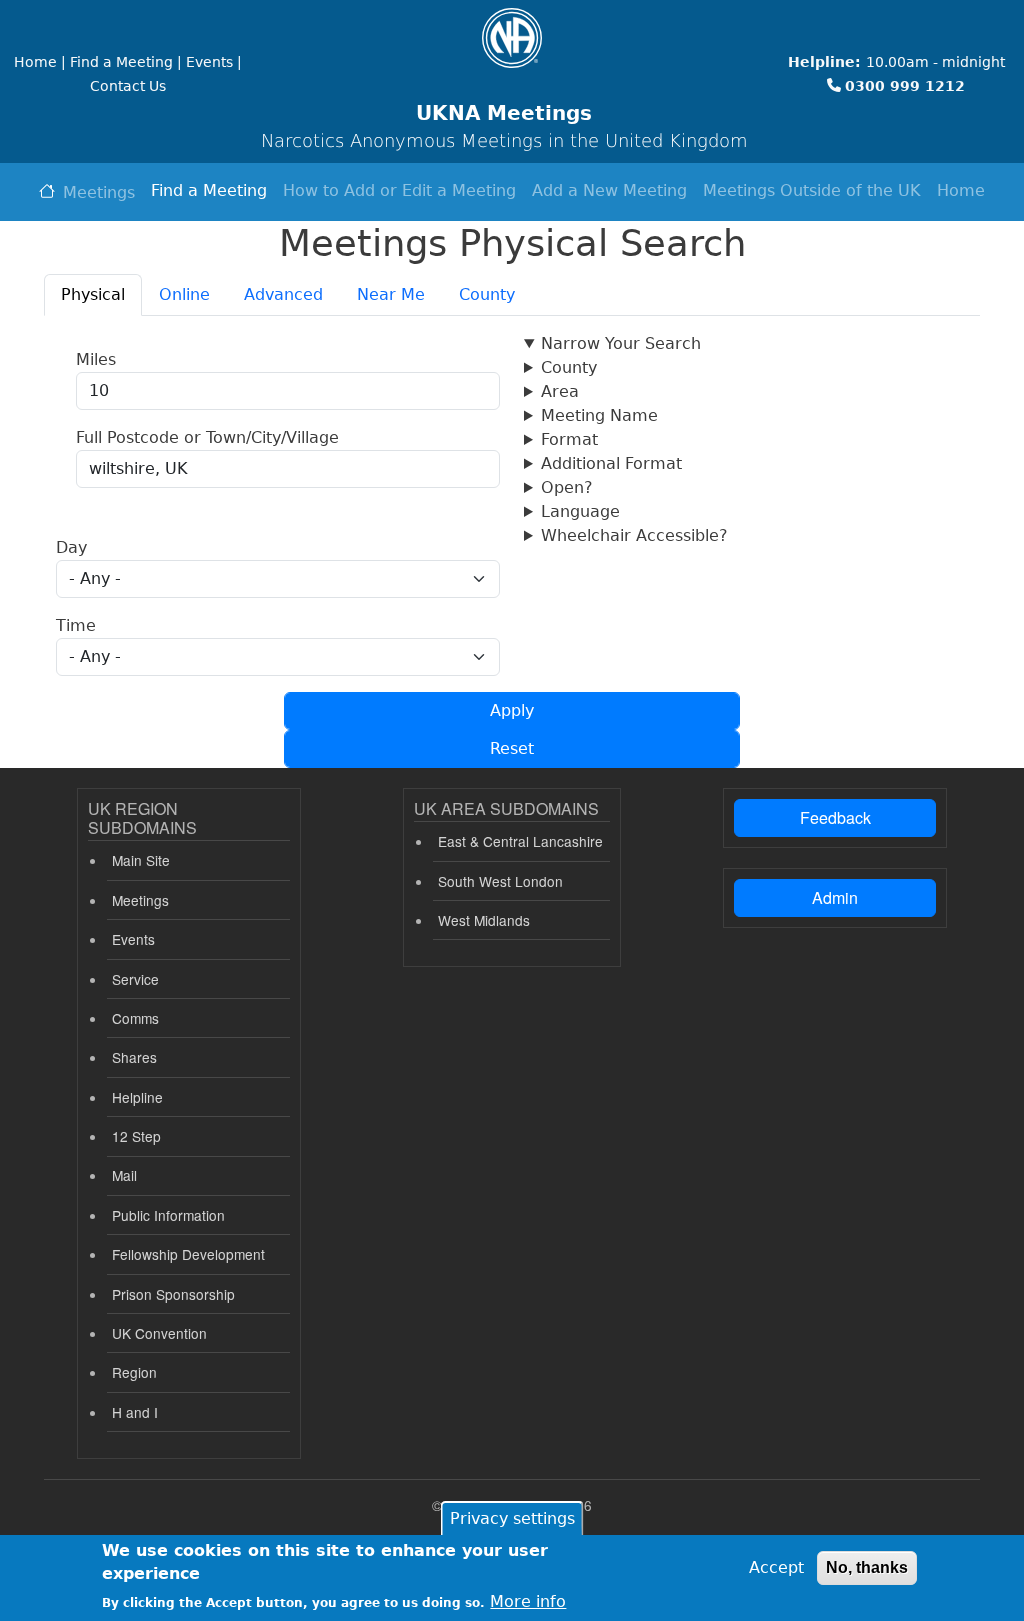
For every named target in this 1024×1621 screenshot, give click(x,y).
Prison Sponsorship (173, 1294)
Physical (93, 294)
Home (961, 190)
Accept (776, 1567)
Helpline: (824, 62)
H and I (135, 1412)
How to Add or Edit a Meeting (399, 190)
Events (133, 939)
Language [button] (580, 511)
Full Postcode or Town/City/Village (207, 437)
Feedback (835, 817)
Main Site (141, 860)
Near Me (391, 294)
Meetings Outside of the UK (812, 190)
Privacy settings (512, 1518)
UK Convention (159, 1333)
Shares (134, 1057)
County (487, 294)
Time (76, 625)
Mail (124, 1175)
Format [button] (569, 439)
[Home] (512, 38)
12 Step (136, 1136)
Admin (835, 897)
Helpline (137, 1097)
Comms (135, 1018)
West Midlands (484, 920)
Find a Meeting (209, 190)
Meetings (99, 192)
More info (528, 1601)
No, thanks (867, 1567)
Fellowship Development (188, 1254)
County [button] (569, 367)
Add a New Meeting (609, 190)
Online (184, 294)
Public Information (168, 1215)
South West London (500, 881)
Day (71, 547)
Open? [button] (567, 487)
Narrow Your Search (621, 343)
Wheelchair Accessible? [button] (634, 535)
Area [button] (560, 391)
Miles (96, 359)
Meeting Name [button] (599, 415)
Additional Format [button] (611, 463)
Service (135, 979)
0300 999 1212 (905, 86)
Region (134, 1372)
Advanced (283, 294)
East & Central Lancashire (520, 841)
